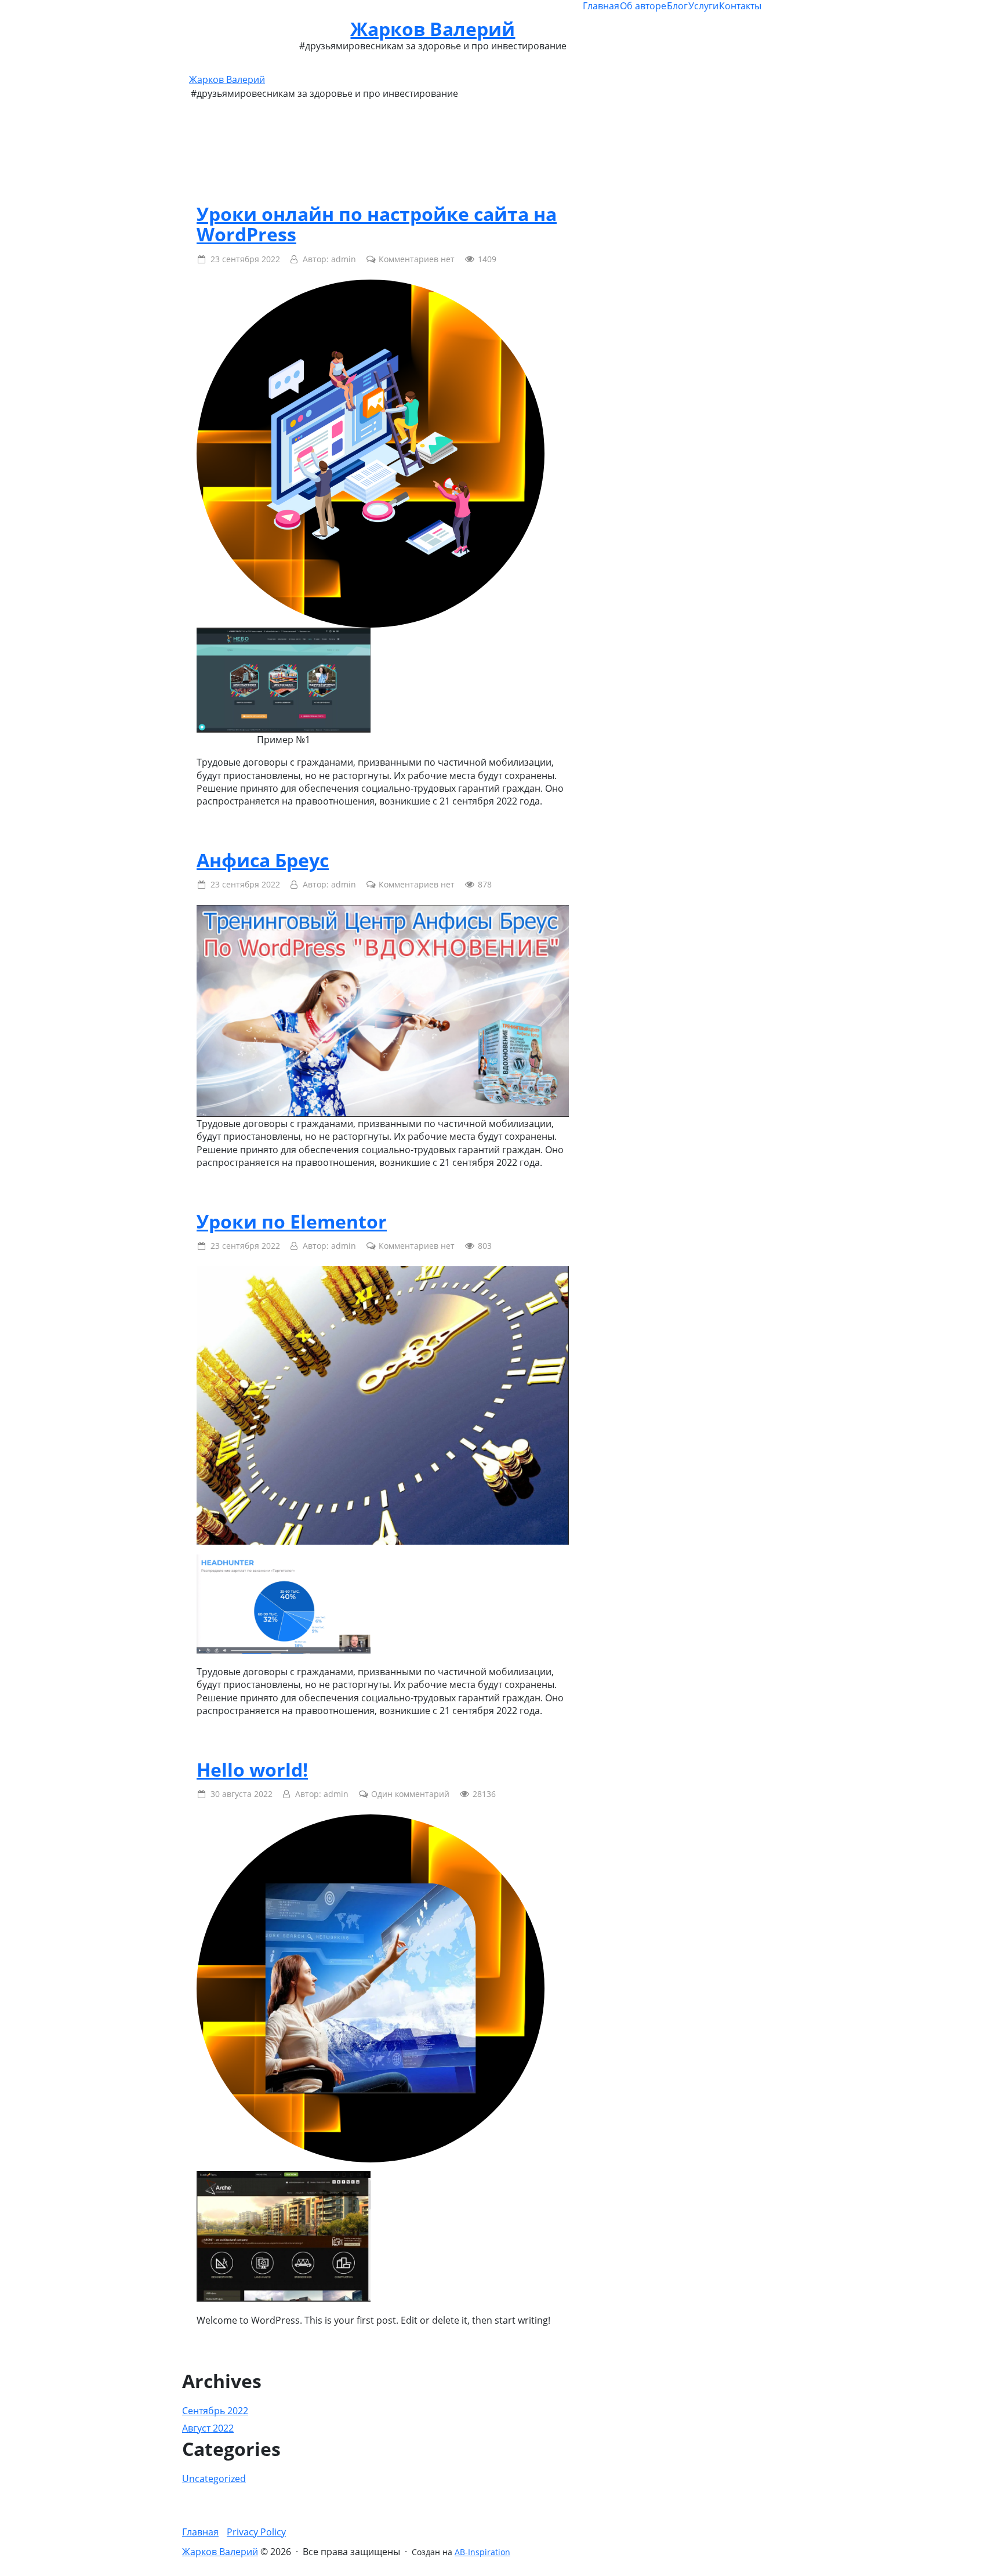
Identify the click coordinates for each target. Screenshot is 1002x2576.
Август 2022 (208, 2428)
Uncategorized (214, 2479)
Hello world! (252, 1769)
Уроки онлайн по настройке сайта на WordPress (377, 224)
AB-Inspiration (482, 2552)
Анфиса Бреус (263, 860)
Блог (677, 6)
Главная (601, 6)
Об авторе (643, 6)
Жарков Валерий (433, 29)
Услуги (703, 6)
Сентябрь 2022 (215, 2411)
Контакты (740, 6)
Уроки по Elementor (292, 1221)
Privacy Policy (256, 2532)
